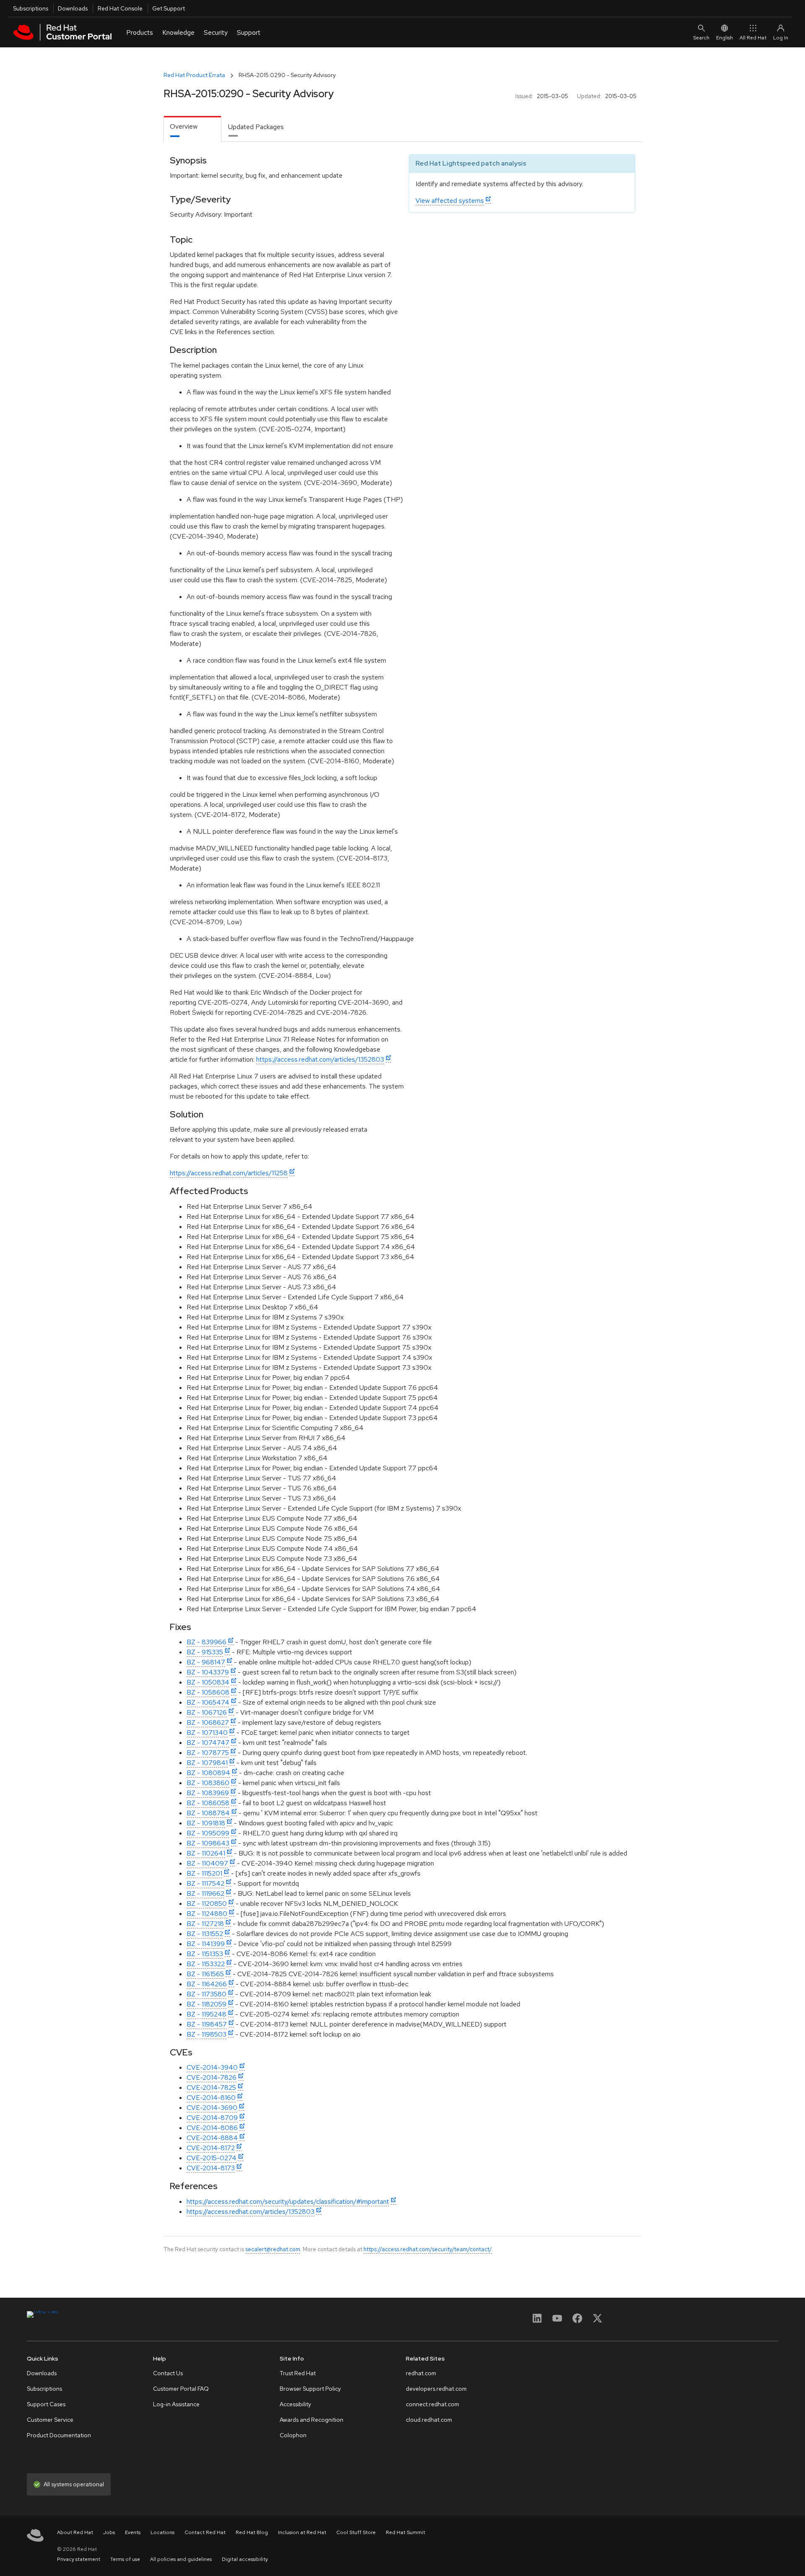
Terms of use (125, 2559)
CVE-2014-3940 (212, 2067)
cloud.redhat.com (429, 2420)
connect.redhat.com (432, 2404)
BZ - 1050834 (208, 1682)
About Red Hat (75, 2532)
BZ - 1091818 (206, 1823)
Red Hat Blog (252, 2532)
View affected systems (450, 201)
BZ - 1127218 (205, 1924)
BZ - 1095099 (208, 1833)
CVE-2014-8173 (211, 2168)
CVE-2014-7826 (212, 2077)
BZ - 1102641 (206, 1853)
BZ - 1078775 (208, 1753)
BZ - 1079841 (207, 1763)
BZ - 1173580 (206, 1994)
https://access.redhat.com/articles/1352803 (320, 1059)
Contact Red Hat (205, 2532)
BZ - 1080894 (208, 1773)
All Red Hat (753, 38)
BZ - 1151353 (205, 1954)
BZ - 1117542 (205, 1883)
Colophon (293, 2435)
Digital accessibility (245, 2559)
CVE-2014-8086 (212, 2128)
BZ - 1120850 (207, 1903)
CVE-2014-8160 (211, 2098)
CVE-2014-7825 (211, 2087)
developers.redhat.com (436, 2389)
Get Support (169, 8)
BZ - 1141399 (206, 1944)
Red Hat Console (120, 8)
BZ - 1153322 (206, 1964)
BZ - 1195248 (206, 2014)
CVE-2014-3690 (212, 2108)
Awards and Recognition (312, 2420)
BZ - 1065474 (208, 1702)
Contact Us (168, 2373)
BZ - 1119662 (205, 1893)
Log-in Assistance (176, 2404)
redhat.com (421, 2373)
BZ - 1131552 (205, 1934)
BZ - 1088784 (208, 1813)
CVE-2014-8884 (212, 2138)
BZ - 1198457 (207, 2024)
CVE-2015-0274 (212, 2158)
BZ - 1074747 (208, 1743)
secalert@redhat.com (273, 2249)
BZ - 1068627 (208, 1722)
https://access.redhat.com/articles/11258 (229, 1173)
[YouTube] (557, 2321)
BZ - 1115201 (204, 1873)
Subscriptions (31, 8)
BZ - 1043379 (208, 1672)
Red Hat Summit (405, 2532)
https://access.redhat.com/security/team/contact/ (428, 2249)
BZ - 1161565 (205, 1974)
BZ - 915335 (205, 1652)
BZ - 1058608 (208, 1692)
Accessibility (295, 2404)
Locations (162, 2532)
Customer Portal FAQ (181, 2389)
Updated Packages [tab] (256, 127)
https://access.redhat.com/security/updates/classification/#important (288, 2202)
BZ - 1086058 (208, 1803)
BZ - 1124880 (207, 1914)
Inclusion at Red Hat (302, 2532)
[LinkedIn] (537, 2321)
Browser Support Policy (310, 2389)
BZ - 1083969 (208, 1793)
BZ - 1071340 (207, 1732)
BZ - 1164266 (207, 1984)
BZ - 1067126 (207, 1712)
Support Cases (46, 2404)
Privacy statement (79, 2559)
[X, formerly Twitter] (597, 2321)
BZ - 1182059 (206, 2004)
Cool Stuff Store (356, 2532)
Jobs (109, 2532)
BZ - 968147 (206, 1662)
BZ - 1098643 (208, 1843)
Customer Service (50, 2420)
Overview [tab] (184, 126)
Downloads (73, 8)
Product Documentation (59, 2435)
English (724, 38)
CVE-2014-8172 (211, 2148)
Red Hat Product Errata (194, 75)
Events (133, 2532)
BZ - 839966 (206, 1642)
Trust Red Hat (298, 2373)
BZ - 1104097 (207, 1863)
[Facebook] (577, 2321)
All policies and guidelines (181, 2559)
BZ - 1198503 (206, 2034)
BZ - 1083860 (208, 1783)
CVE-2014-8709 (212, 2118)
